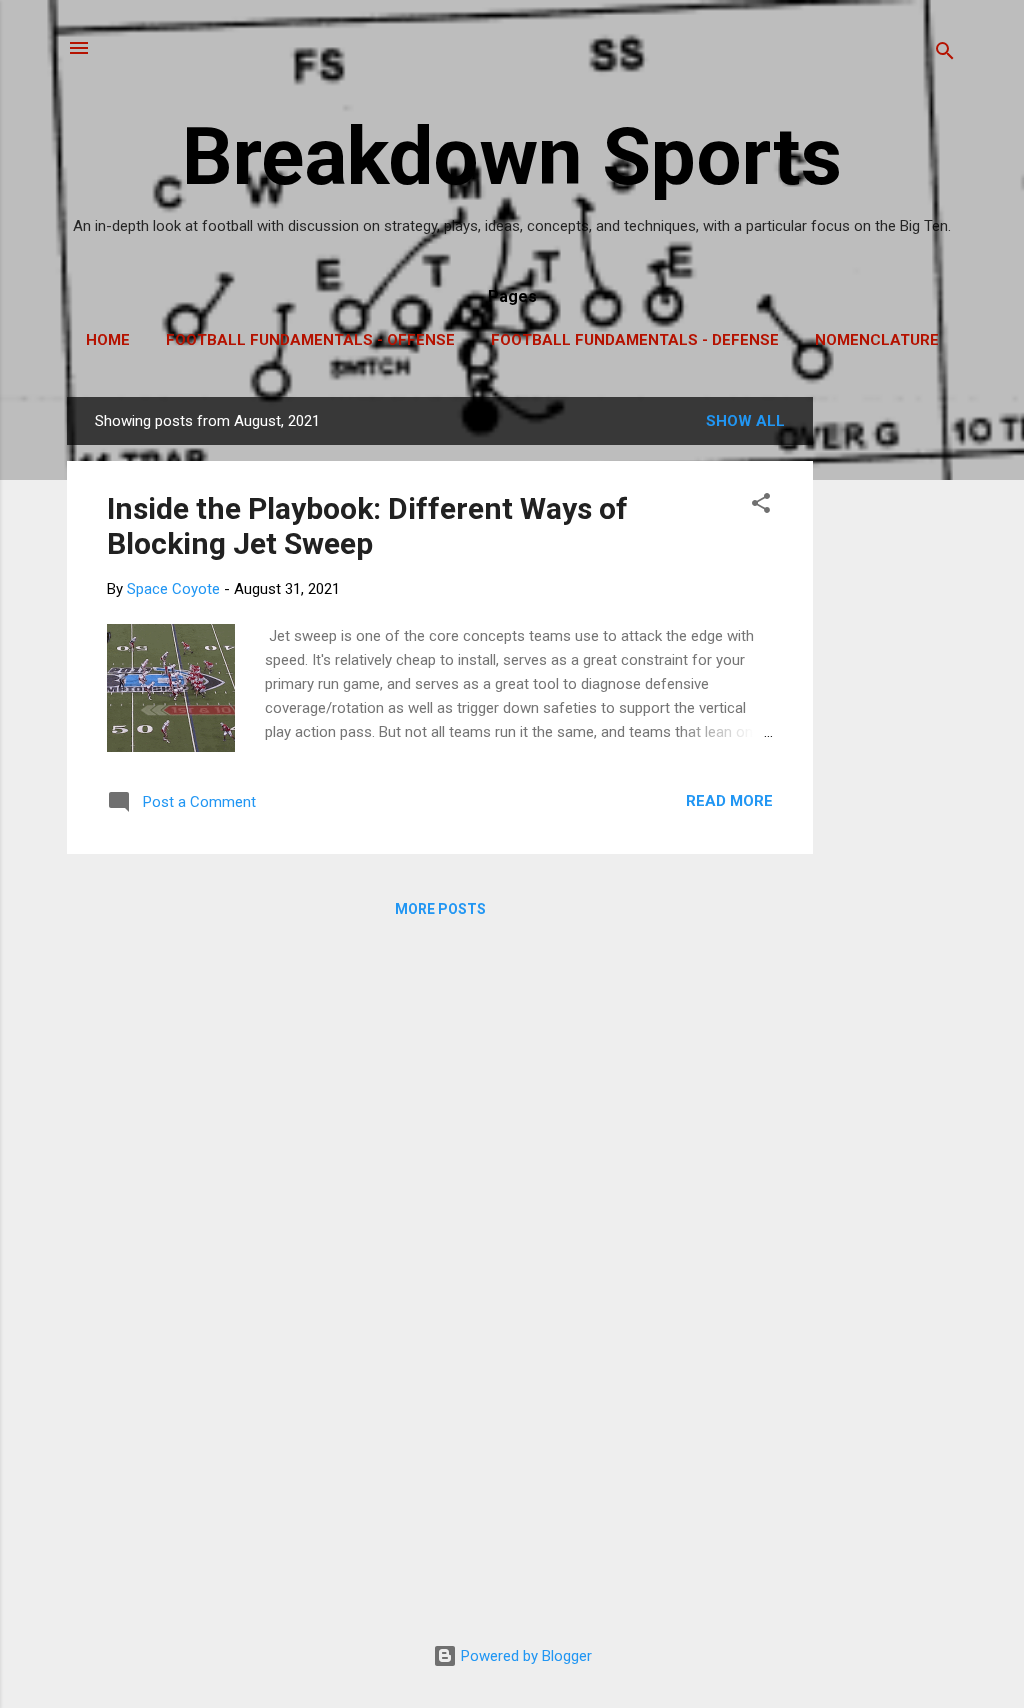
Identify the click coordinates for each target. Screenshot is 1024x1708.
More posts (440, 909)
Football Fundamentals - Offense (310, 340)
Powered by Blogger (524, 1656)
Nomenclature (877, 340)
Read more (729, 801)
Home (108, 340)
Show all (745, 421)
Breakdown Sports (512, 157)
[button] (761, 506)
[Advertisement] (893, 697)
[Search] (945, 54)
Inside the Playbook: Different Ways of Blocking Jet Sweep (367, 526)
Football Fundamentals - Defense (635, 340)
